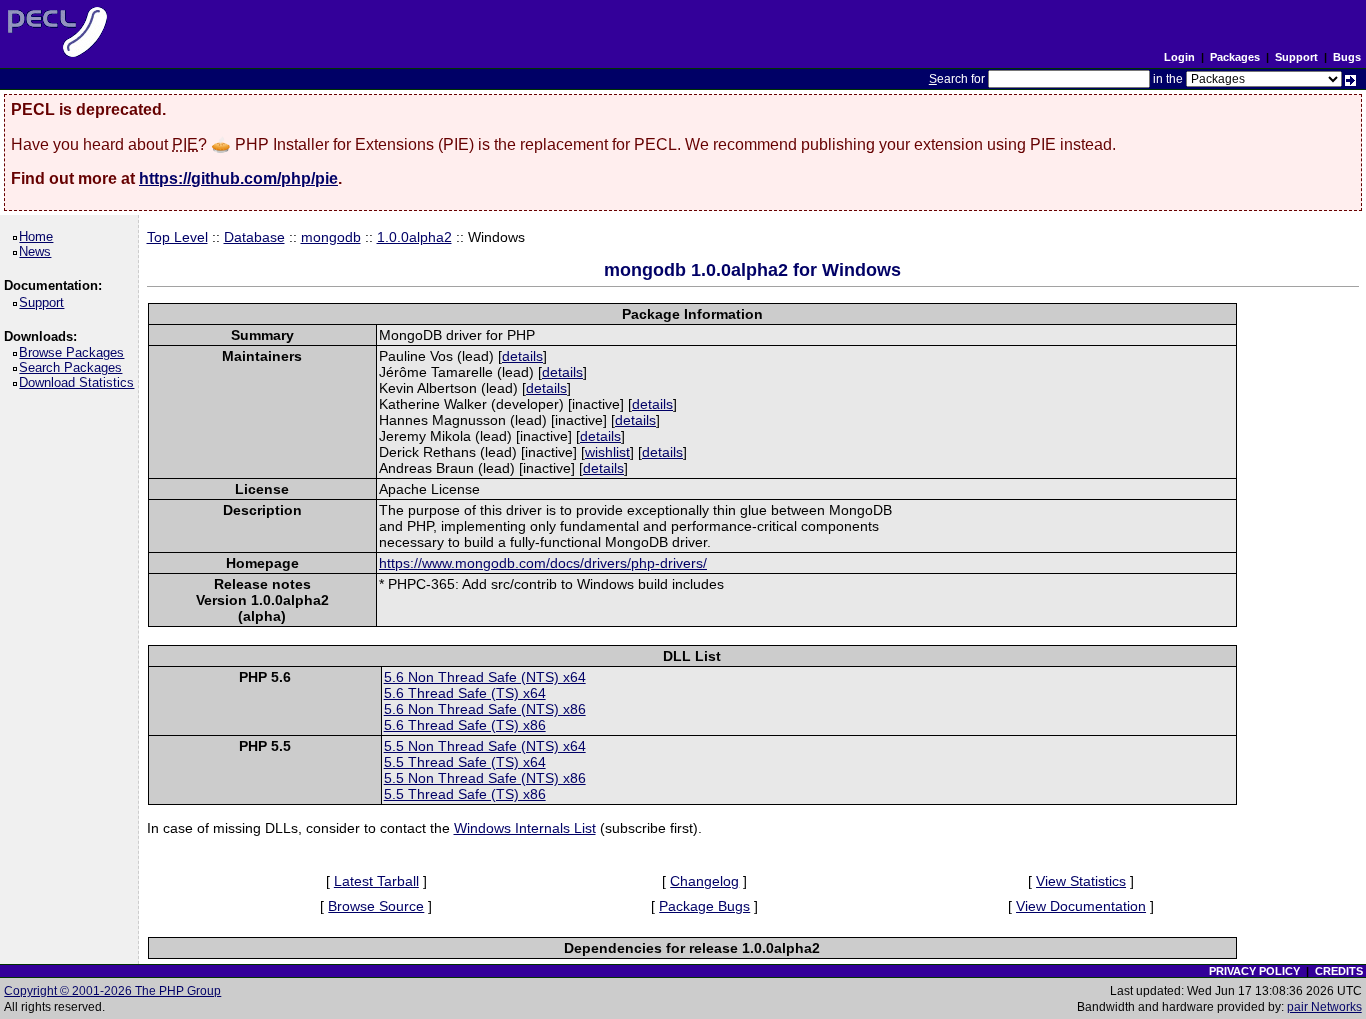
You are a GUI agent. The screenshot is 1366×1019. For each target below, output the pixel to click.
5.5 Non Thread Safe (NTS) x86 (485, 778)
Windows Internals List (525, 828)
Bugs (1347, 57)
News (38, 251)
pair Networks (1324, 1007)
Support (1296, 57)
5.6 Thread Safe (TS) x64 (465, 693)
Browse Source (376, 906)
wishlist (607, 452)
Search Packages (74, 367)
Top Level (177, 237)
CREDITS (1339, 971)
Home (39, 236)
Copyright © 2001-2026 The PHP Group (112, 991)
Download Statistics (80, 382)
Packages (1235, 57)
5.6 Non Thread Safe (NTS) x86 (485, 709)
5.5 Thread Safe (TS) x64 (465, 762)
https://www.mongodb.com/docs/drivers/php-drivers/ (543, 563)
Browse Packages (75, 352)
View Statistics (1081, 881)
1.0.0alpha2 (414, 237)
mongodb (331, 237)
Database (254, 237)
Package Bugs (704, 906)
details (522, 356)
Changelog (704, 881)
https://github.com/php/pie (238, 178)
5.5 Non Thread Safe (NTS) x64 (485, 746)
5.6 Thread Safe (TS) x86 (465, 725)
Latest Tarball (376, 881)
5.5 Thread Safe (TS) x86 (465, 794)
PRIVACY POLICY (1254, 971)
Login (1179, 57)
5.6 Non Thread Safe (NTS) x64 (485, 677)
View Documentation (1081, 906)
